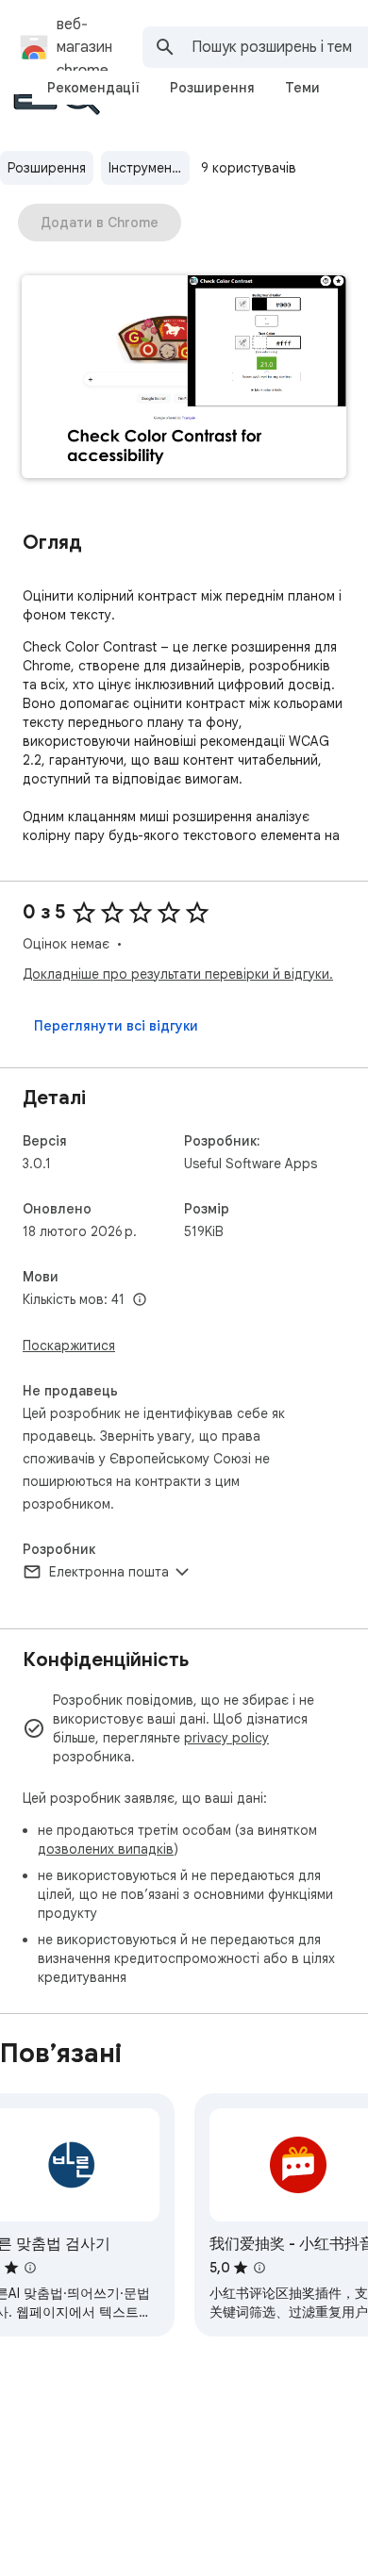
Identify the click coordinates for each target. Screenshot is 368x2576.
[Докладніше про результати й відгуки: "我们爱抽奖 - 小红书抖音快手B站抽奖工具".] (259, 2268)
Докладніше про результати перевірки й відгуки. (178, 974)
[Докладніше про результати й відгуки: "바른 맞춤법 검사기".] (30, 2268)
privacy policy (226, 1738)
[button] (184, 379)
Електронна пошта (109, 1572)
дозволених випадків (106, 1849)
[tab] (93, 88)
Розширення (47, 168)
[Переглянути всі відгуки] (116, 1026)
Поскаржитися (69, 1346)
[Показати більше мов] (140, 1300)
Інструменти (147, 168)
